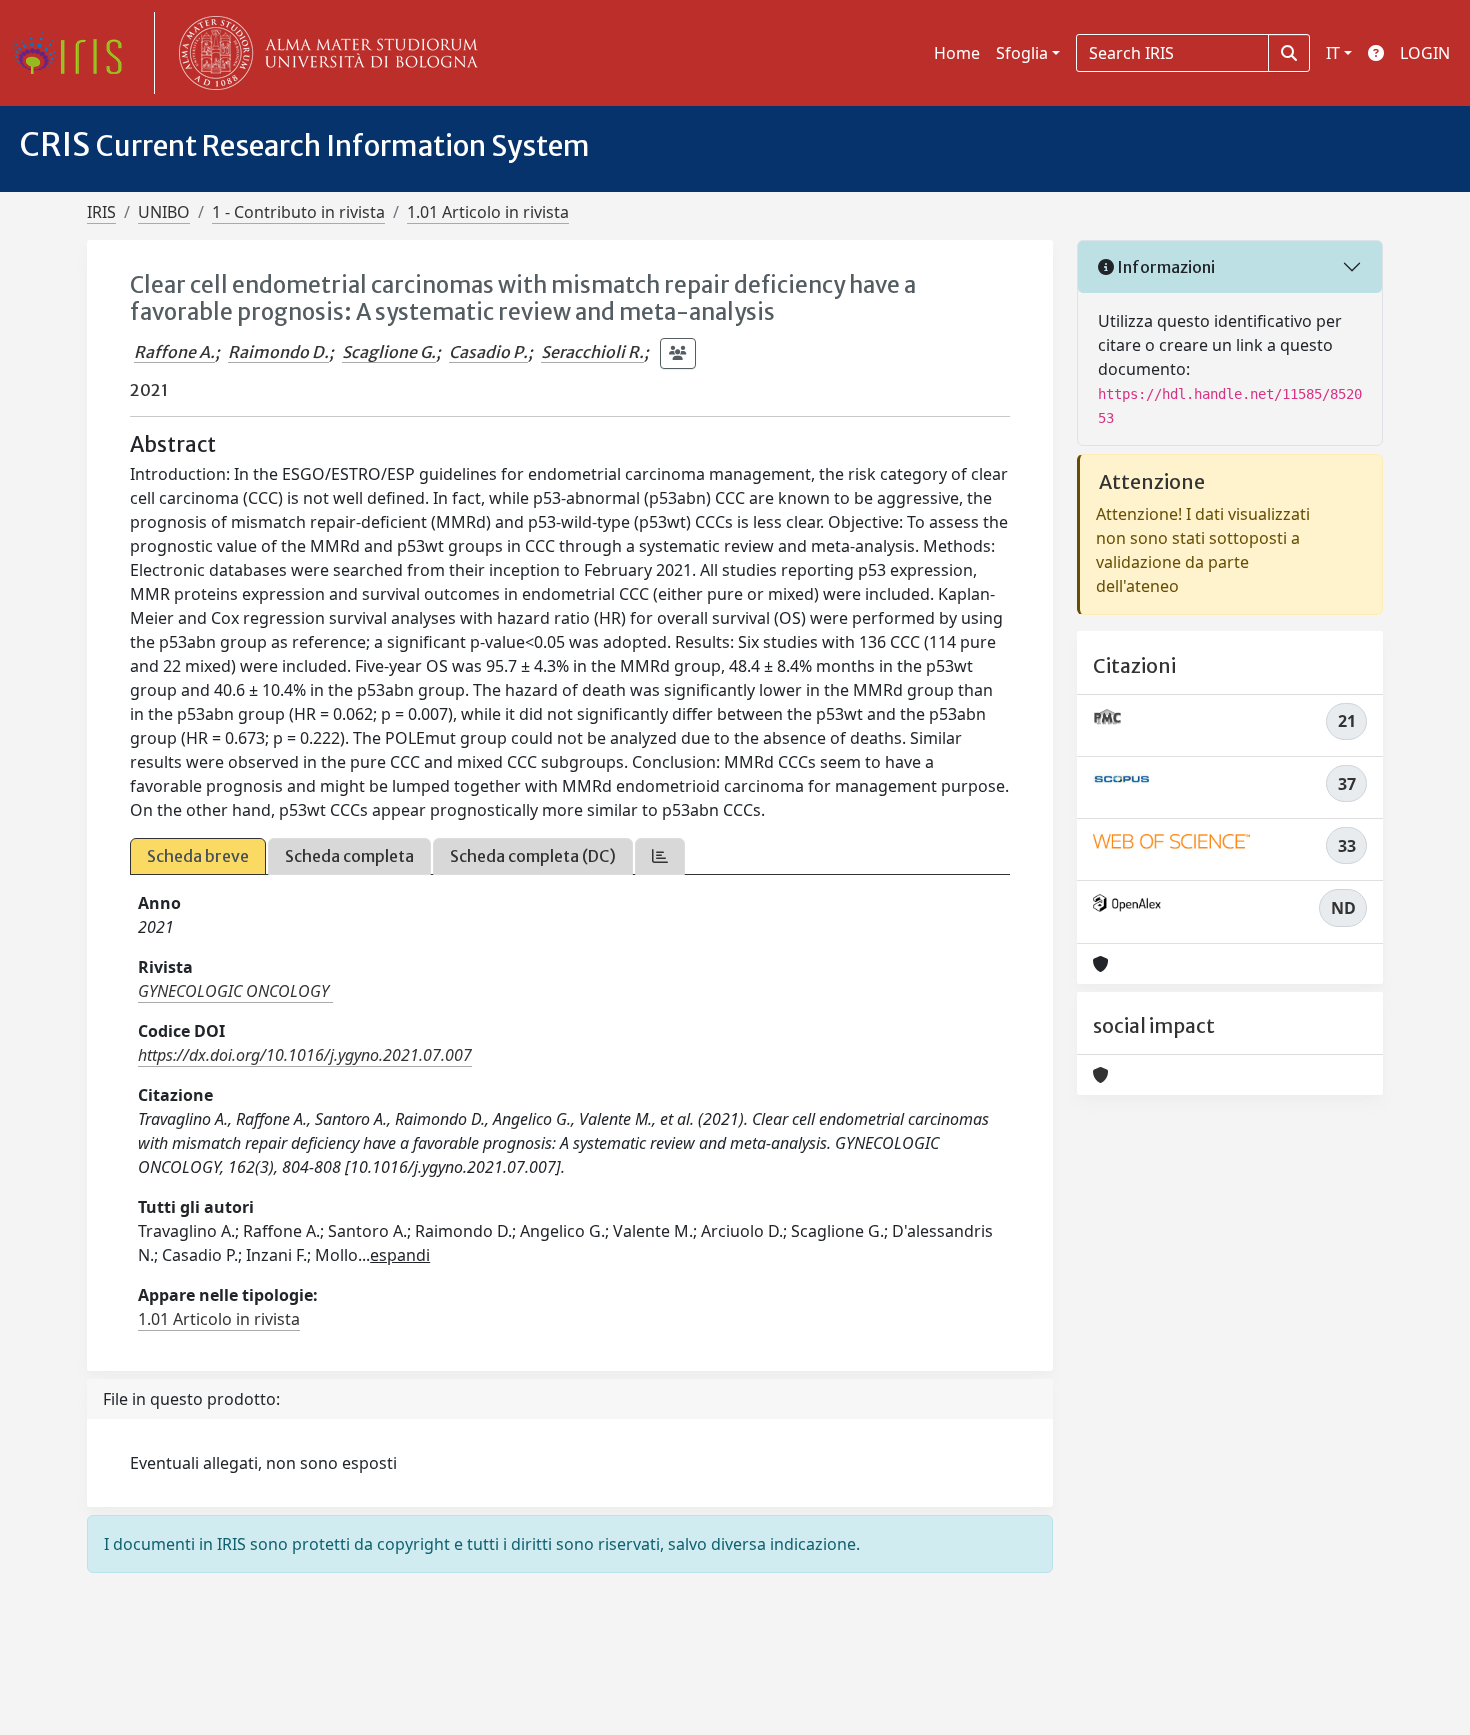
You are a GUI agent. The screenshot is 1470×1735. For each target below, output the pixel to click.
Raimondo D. (278, 352)
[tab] (660, 856)
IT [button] (1333, 53)
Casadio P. (488, 352)
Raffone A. (174, 352)
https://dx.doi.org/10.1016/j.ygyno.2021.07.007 (305, 1055)
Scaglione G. (389, 352)
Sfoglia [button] (1022, 53)
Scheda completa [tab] (349, 856)
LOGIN (1425, 53)
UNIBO (164, 212)
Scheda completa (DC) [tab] (533, 856)
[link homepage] (75, 53)
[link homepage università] (324, 53)
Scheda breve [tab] (198, 856)
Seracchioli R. (592, 352)
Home (957, 53)
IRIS (101, 212)
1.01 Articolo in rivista (488, 212)
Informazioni (1164, 267)
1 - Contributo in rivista (298, 212)
